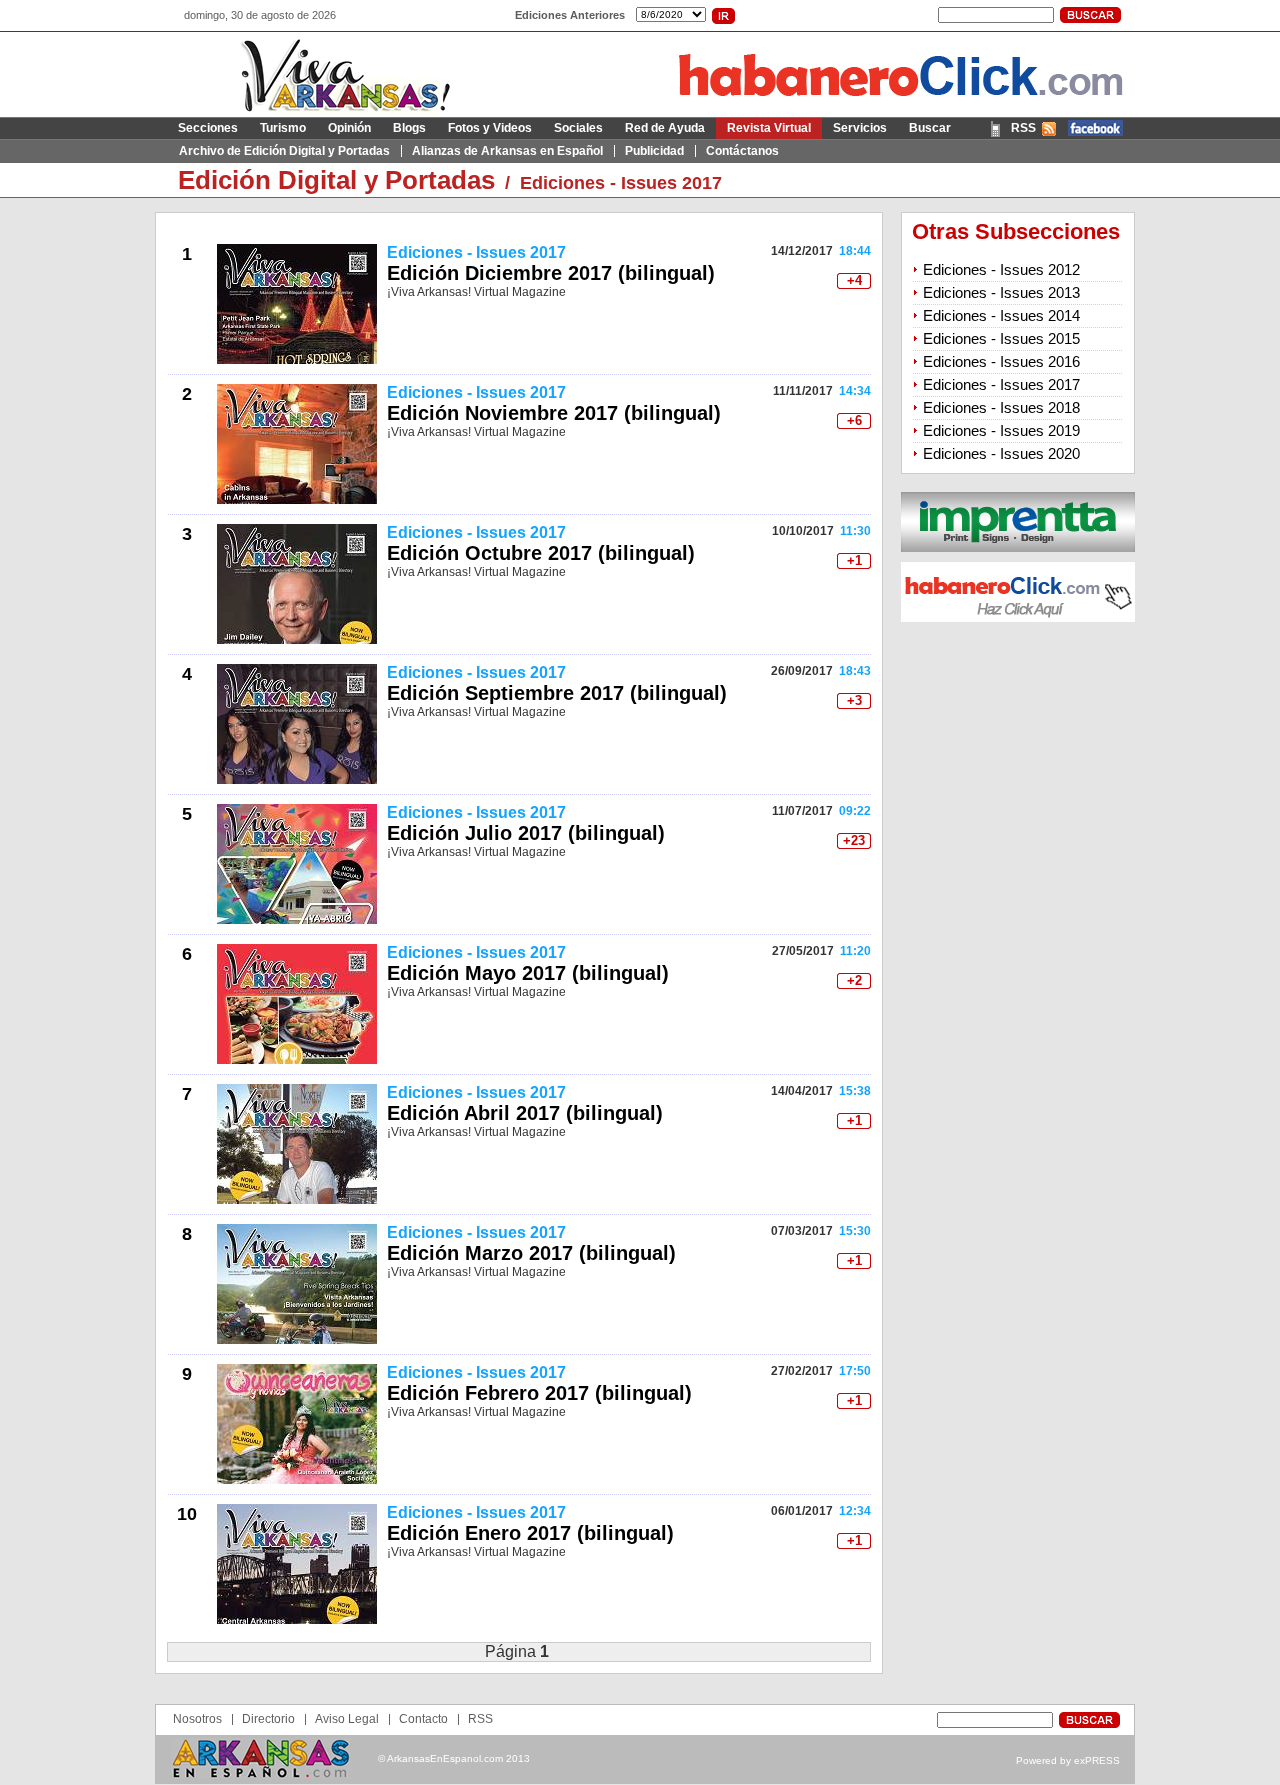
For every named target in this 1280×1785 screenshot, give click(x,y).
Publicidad (654, 151)
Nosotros (197, 1719)
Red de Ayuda (665, 128)
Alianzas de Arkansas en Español (507, 151)
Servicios (860, 128)
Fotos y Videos (490, 128)
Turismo (283, 128)
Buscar (930, 128)
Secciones (208, 128)
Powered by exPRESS (1068, 1760)
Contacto (423, 1719)
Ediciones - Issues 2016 (1001, 361)
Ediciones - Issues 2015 (1001, 338)
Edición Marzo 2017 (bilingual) (531, 1253)
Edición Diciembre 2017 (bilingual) (551, 273)
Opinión (349, 128)
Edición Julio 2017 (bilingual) (526, 833)
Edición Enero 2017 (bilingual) (530, 1533)
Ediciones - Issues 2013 (1001, 292)
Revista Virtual (769, 128)
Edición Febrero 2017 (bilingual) (539, 1393)
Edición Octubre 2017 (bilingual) (541, 553)
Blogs (409, 128)
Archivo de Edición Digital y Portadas (284, 151)
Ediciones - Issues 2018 (1001, 407)
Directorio (268, 1719)
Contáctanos (742, 151)
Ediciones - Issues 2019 (1001, 430)
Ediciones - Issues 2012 (1001, 269)
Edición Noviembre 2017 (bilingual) (554, 413)
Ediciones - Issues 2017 (621, 183)
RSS (1023, 128)
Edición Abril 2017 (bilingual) (525, 1113)
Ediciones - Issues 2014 (1001, 315)
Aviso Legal (347, 1719)
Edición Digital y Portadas (336, 180)
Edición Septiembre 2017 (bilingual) (557, 693)
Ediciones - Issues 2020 (1001, 453)
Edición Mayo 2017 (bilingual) (528, 973)
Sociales (578, 128)
